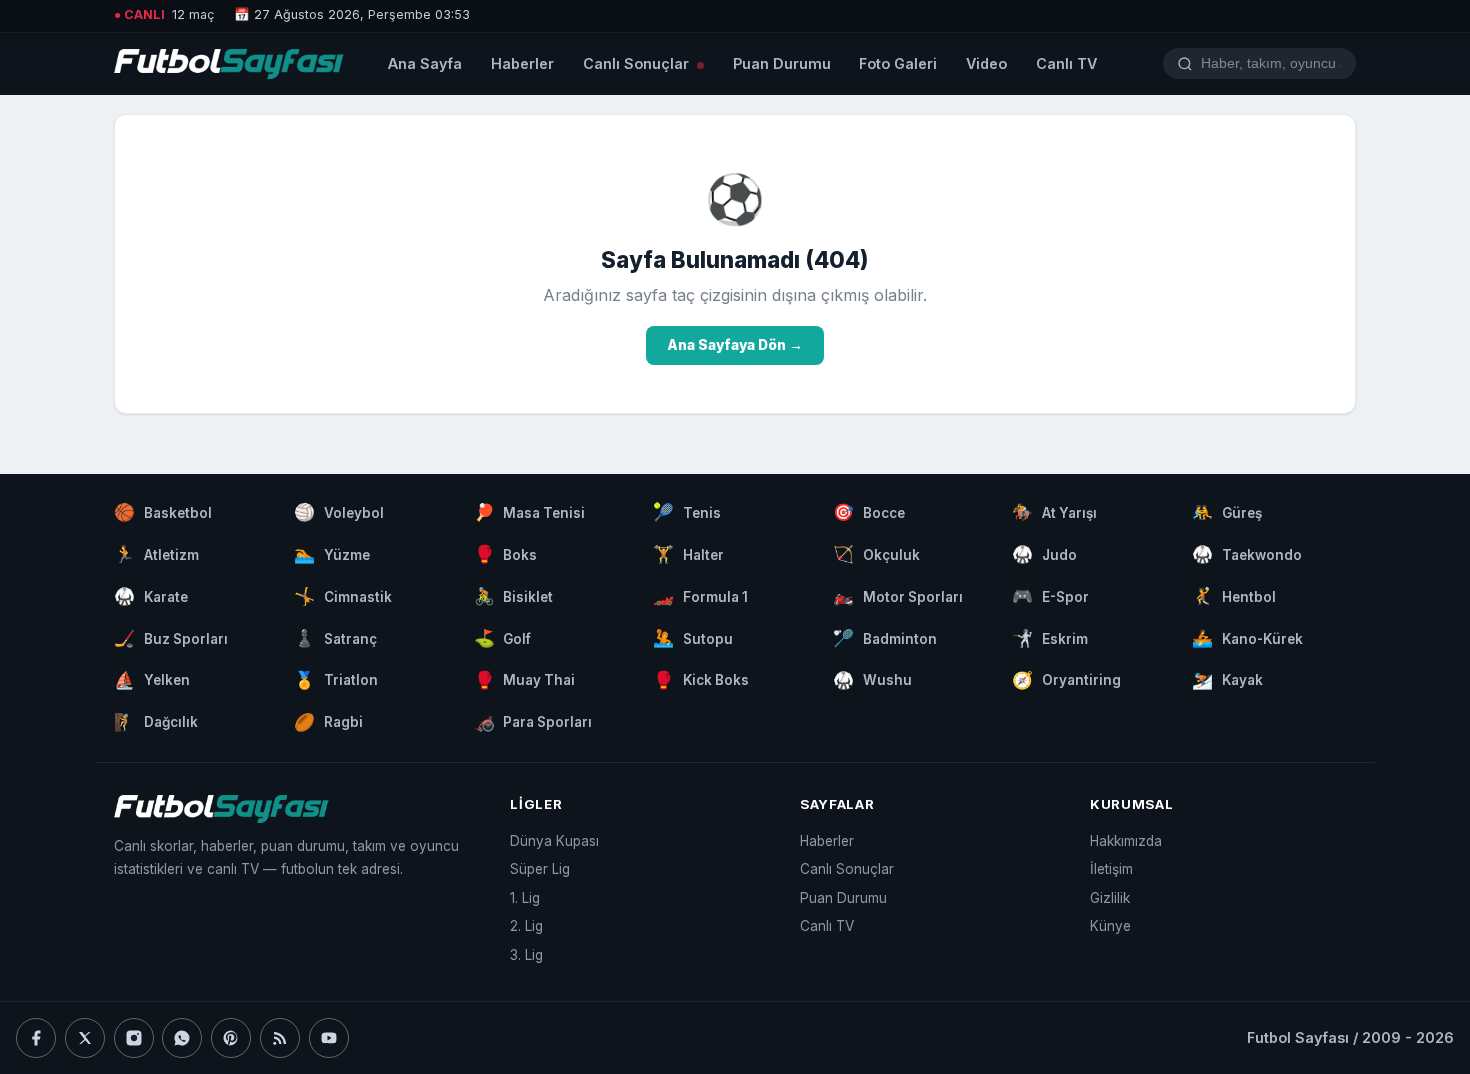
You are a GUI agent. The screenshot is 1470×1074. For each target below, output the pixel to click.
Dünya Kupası (554, 841)
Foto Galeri (898, 63)
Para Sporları (533, 722)
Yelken (152, 680)
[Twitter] (85, 1038)
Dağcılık (156, 722)
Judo (1044, 554)
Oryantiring (1066, 680)
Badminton (885, 638)
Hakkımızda (1126, 841)
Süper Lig (540, 869)
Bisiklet (514, 596)
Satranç (335, 638)
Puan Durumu (782, 63)
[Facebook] (36, 1038)
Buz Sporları (171, 638)
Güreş (1227, 512)
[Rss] (280, 1038)
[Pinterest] (231, 1038)
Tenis (687, 512)
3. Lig (526, 955)
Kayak (1227, 680)
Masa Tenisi (530, 512)
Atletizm (156, 554)
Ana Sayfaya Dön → (735, 345)
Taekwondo (1247, 554)
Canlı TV (1066, 63)
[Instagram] (134, 1038)
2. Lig (526, 926)
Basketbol (163, 512)
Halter (688, 554)
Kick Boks (701, 680)
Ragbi (328, 722)
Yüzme (332, 554)
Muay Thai (525, 680)
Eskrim (1050, 638)
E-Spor (1050, 596)
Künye (1110, 926)
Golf (503, 638)
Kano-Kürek (1247, 638)
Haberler (522, 63)
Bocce (869, 512)
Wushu (872, 680)
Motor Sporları (898, 596)
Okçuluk (876, 554)
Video (986, 63)
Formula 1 (700, 596)
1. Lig (525, 898)
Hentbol (1234, 596)
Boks (506, 554)
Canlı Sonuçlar (638, 63)
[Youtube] (329, 1038)
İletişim (1111, 869)
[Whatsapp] (182, 1038)
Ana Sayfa (425, 63)
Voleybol (339, 512)
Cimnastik (343, 596)
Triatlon (336, 680)
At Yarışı (1054, 512)
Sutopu (693, 638)
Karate (151, 596)
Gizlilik (1110, 898)
